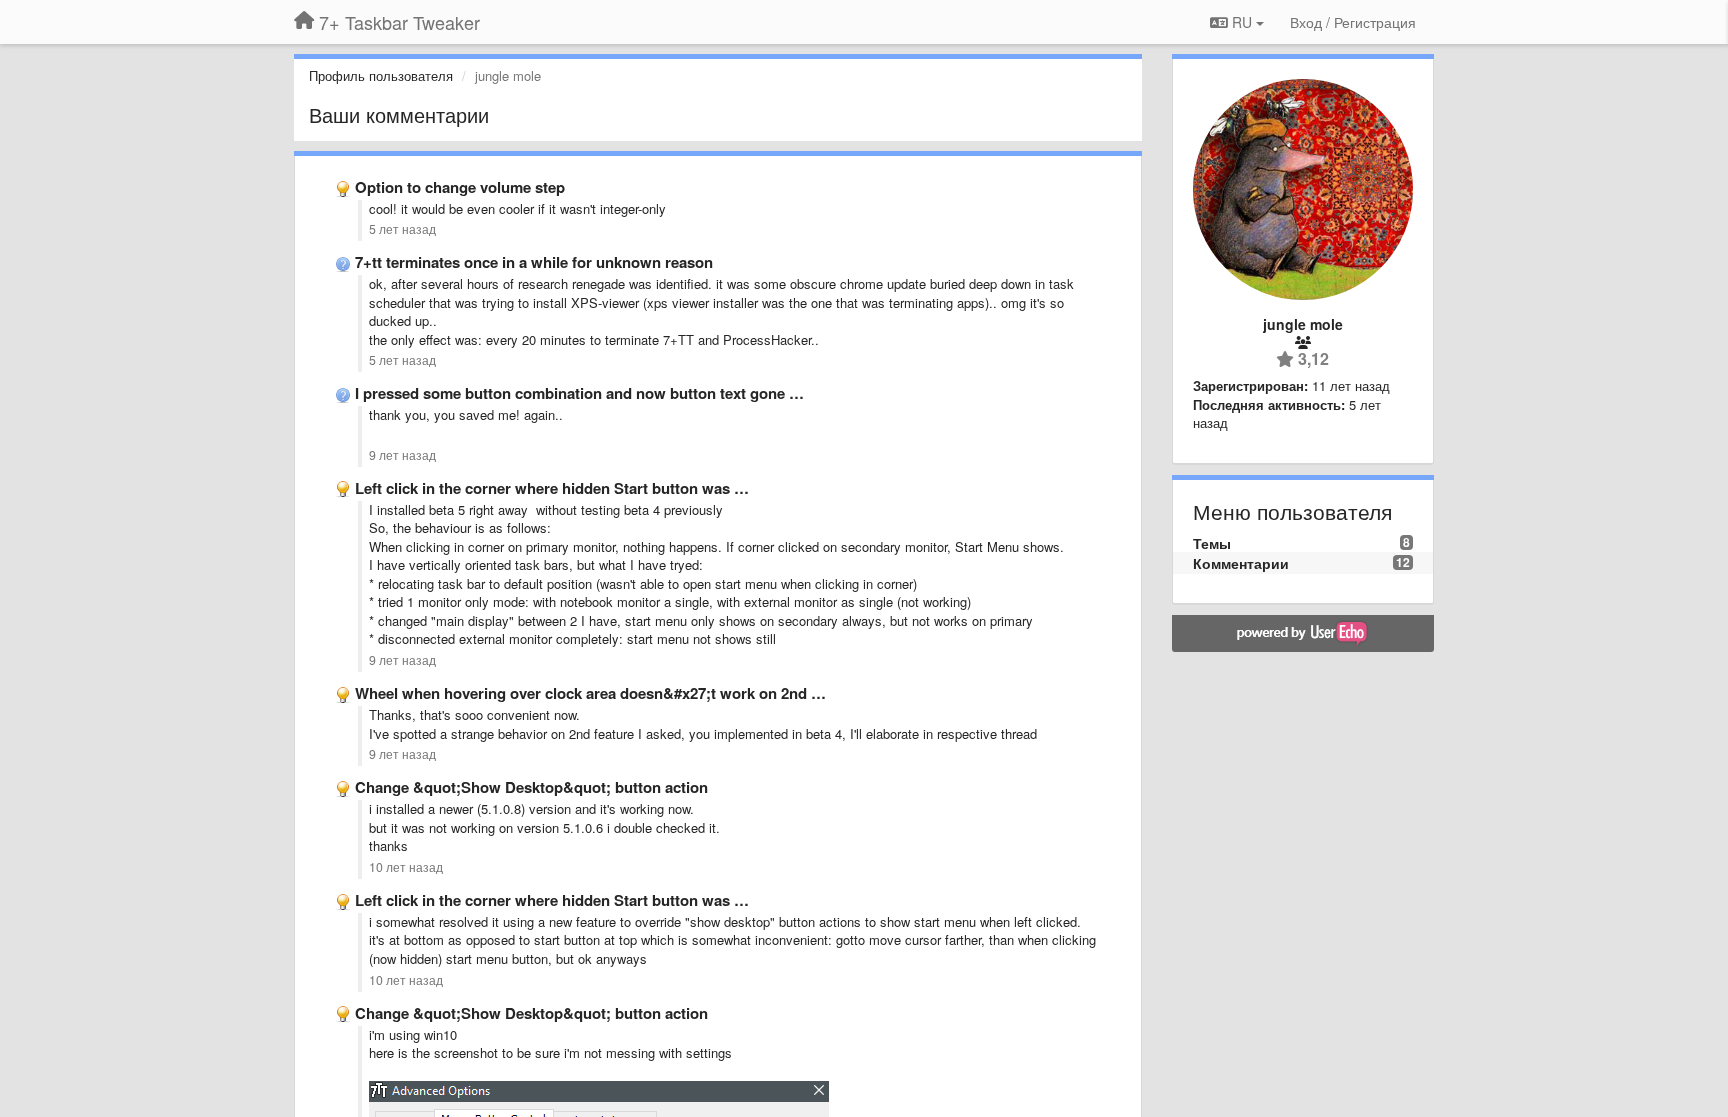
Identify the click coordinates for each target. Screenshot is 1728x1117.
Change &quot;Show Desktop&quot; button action (531, 787)
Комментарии (1241, 563)
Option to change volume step (460, 187)
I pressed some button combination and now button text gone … (579, 393)
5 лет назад (402, 229)
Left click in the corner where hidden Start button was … (552, 488)
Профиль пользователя (381, 75)
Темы (1212, 543)
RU (1242, 22)
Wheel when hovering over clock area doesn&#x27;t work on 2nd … (590, 693)
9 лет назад (402, 455)
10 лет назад (406, 867)
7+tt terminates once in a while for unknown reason (534, 262)
